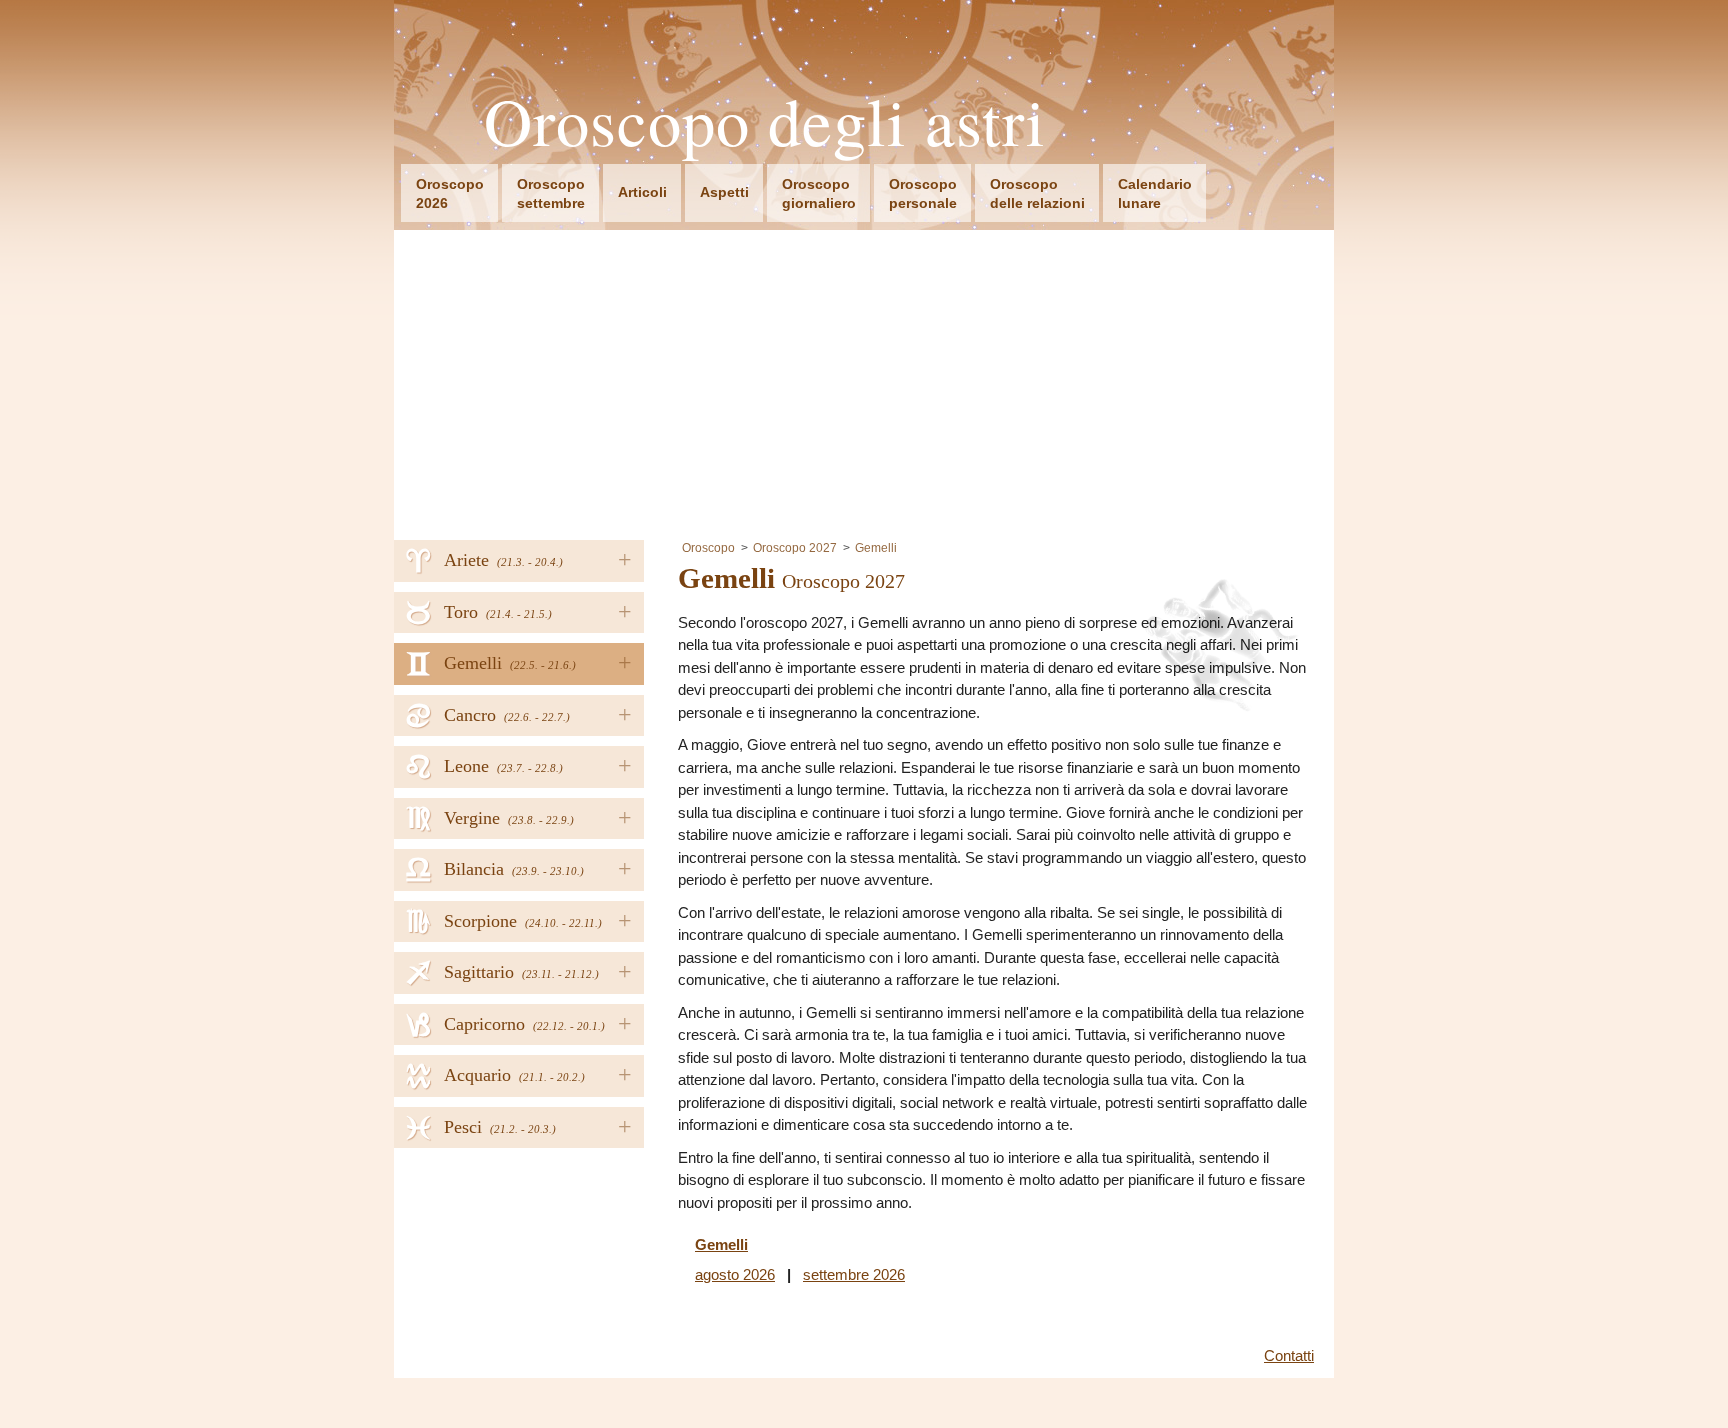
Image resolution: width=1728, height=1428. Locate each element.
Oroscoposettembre (551, 193)
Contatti (1289, 1355)
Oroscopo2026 (450, 193)
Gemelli (876, 548)
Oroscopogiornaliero (819, 193)
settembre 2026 (854, 1274)
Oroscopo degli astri (765, 121)
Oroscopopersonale (923, 193)
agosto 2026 (735, 1274)
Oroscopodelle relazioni (1037, 193)
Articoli (642, 192)
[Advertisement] (864, 380)
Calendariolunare (1155, 193)
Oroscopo (708, 548)
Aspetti (724, 192)
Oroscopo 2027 (795, 548)
